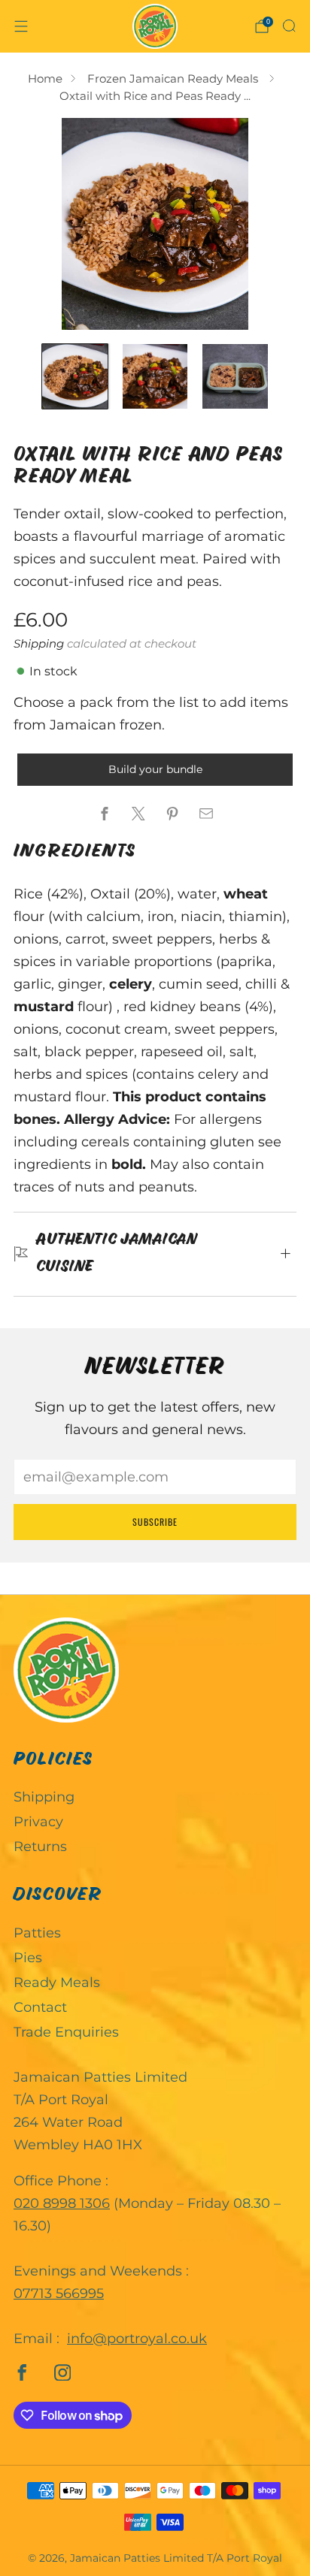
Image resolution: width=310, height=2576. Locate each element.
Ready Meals (57, 1983)
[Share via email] (206, 813)
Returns (40, 1847)
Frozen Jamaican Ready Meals (174, 79)
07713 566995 (59, 2294)
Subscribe (155, 1522)
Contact (40, 2007)
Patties (37, 1933)
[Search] (289, 26)
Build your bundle (155, 769)
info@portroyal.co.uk (137, 2339)
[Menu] (21, 26)
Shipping (39, 643)
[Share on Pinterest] (172, 813)
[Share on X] (138, 813)
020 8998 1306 (62, 2203)
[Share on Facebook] (104, 813)
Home (45, 79)
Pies (28, 1958)
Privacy (38, 1822)
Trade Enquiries (66, 2032)
